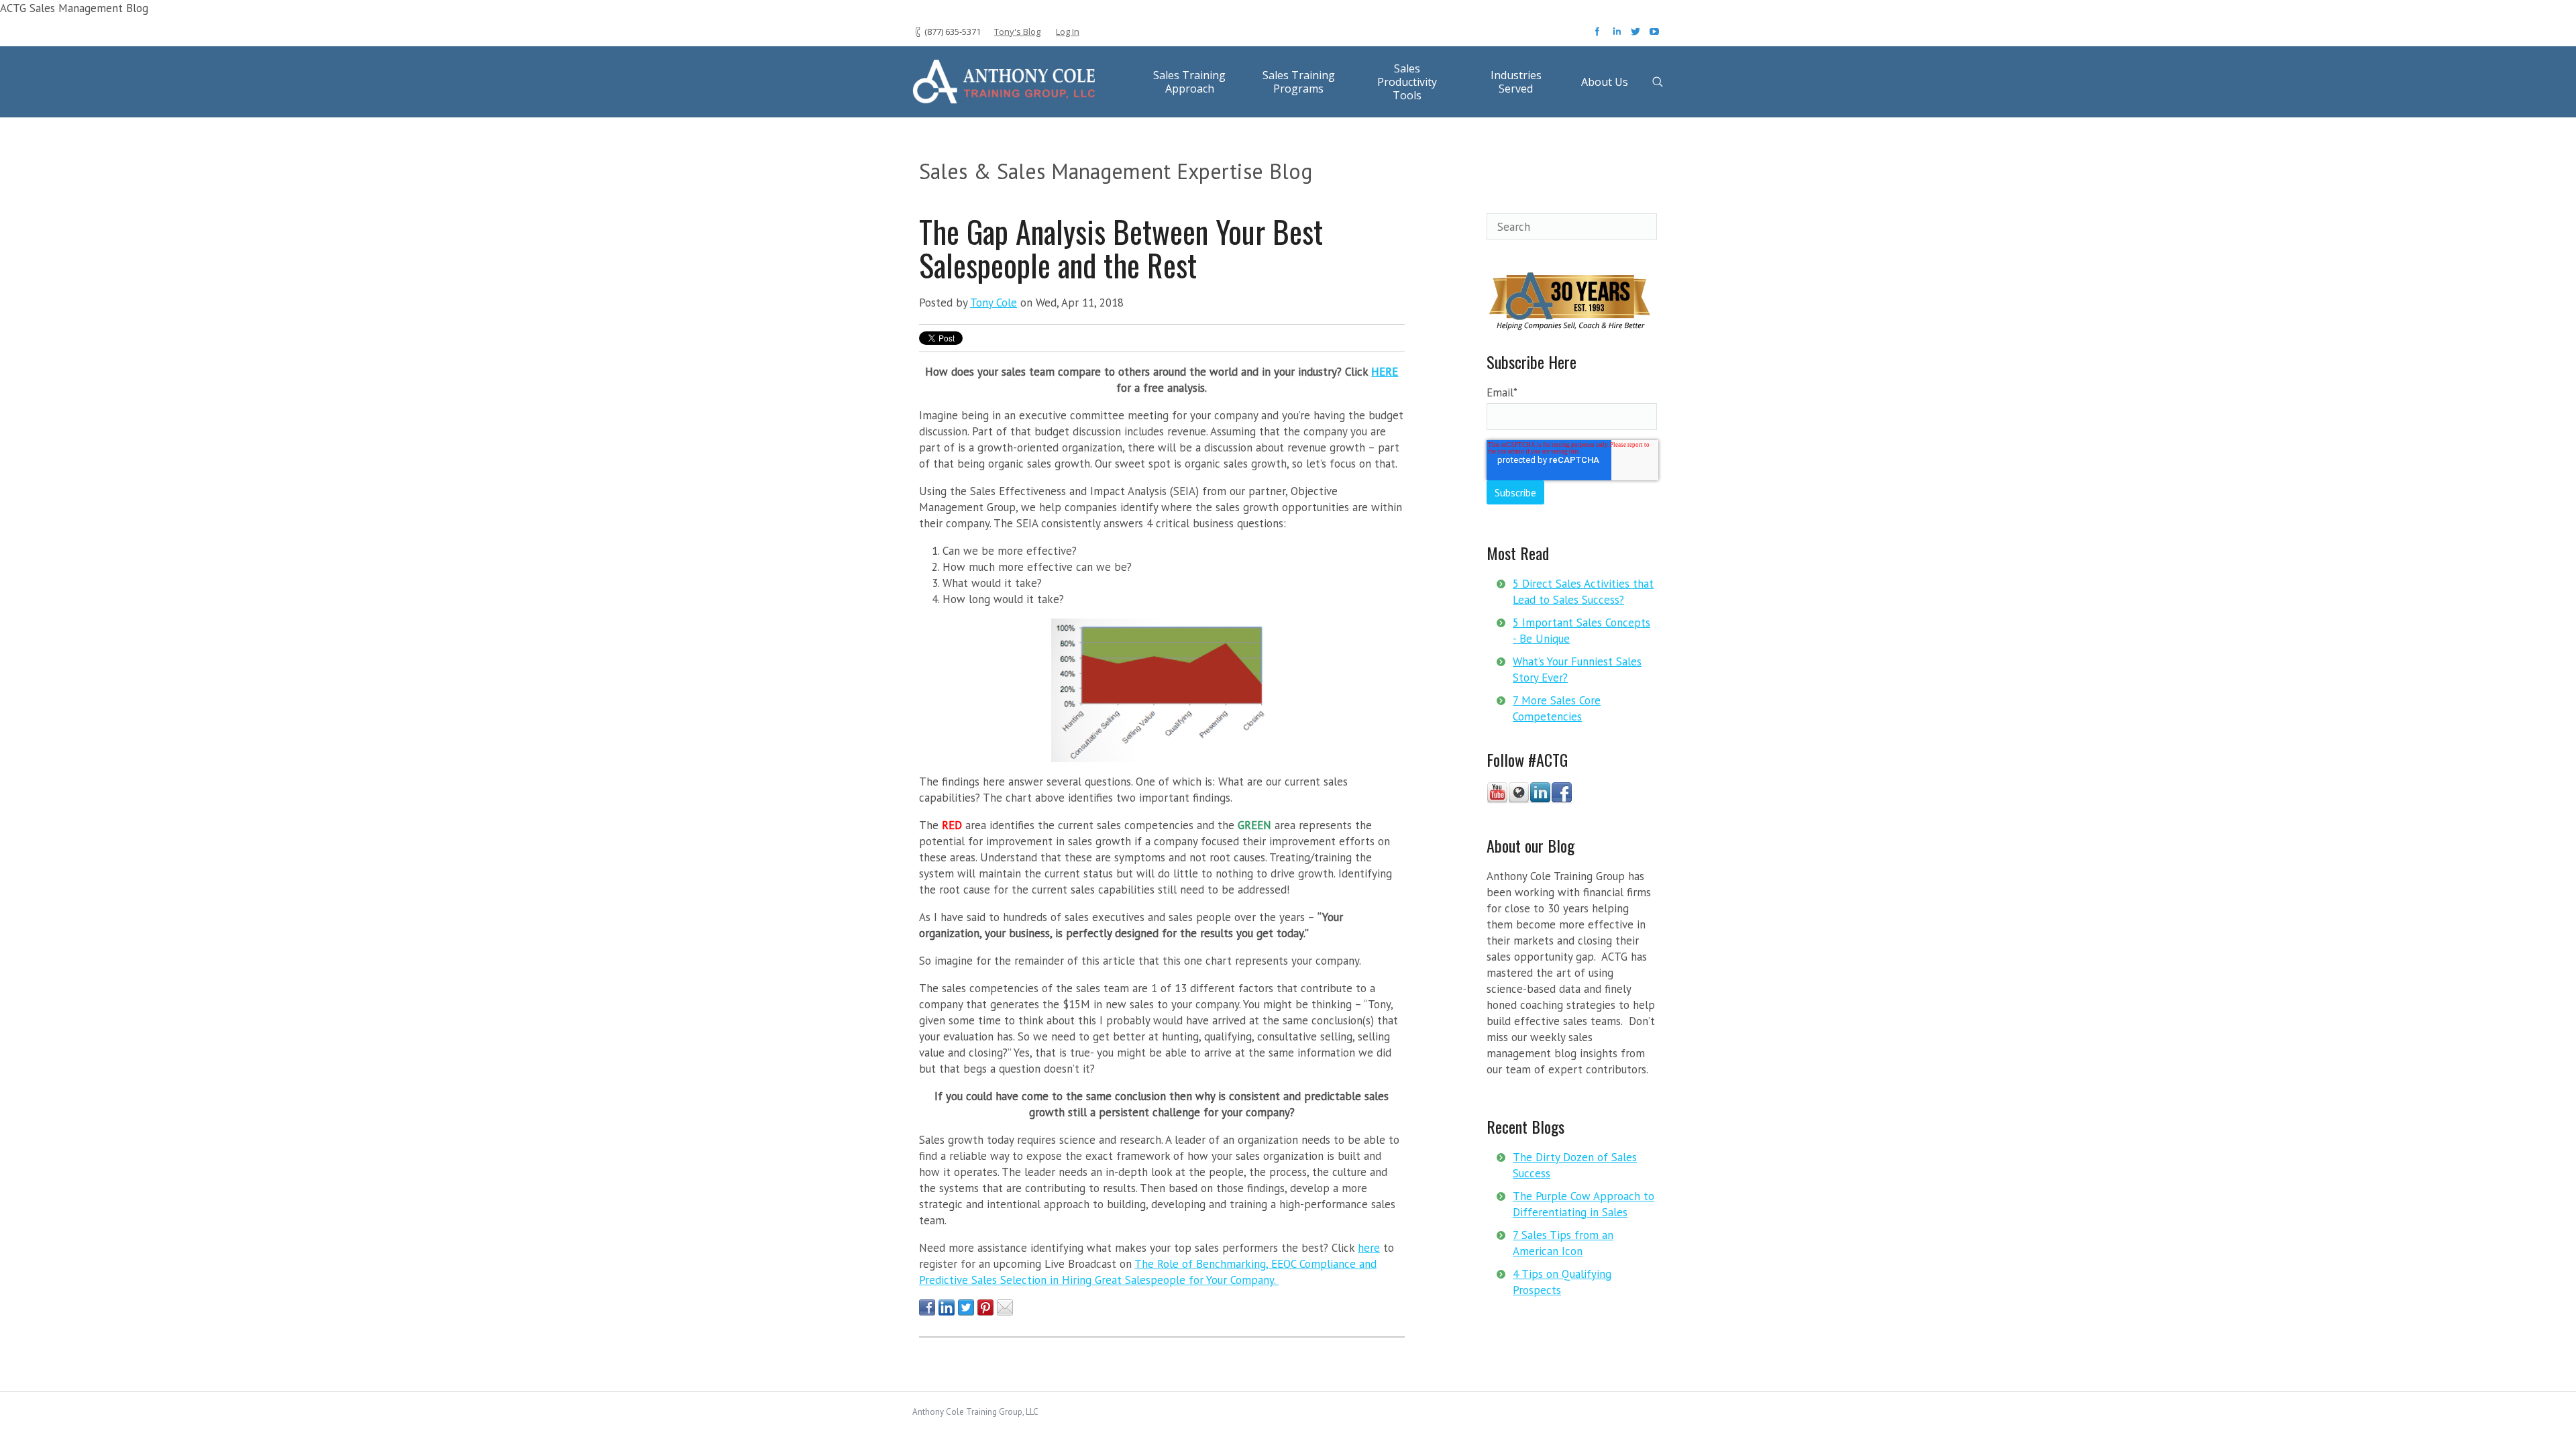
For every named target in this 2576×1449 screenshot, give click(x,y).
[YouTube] (1654, 36)
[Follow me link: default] (1519, 800)
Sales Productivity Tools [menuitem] (1407, 82)
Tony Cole (994, 303)
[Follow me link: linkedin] (1540, 800)
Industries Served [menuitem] (1516, 82)
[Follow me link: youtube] (1497, 800)
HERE (1385, 372)
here (1369, 1248)
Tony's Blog (1017, 32)
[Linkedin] (1618, 36)
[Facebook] (1599, 36)
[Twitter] (1637, 36)
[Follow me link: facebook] (1562, 800)
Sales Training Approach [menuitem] (1189, 82)
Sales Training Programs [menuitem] (1299, 82)
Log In (1068, 32)
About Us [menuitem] (1605, 82)
